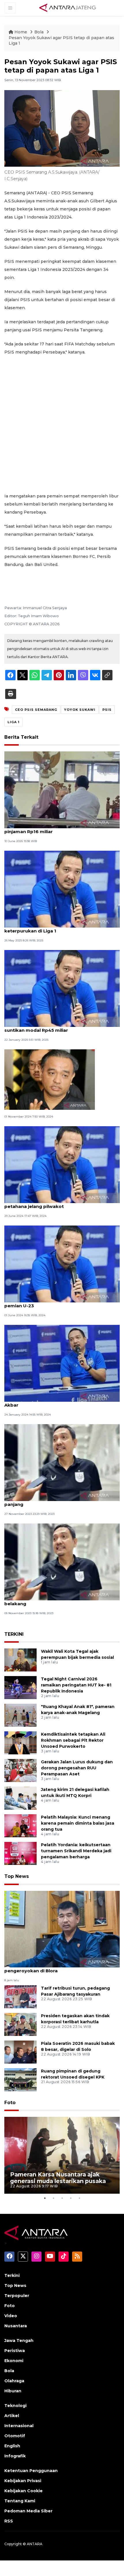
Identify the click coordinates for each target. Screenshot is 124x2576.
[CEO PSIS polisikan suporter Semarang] (50, 1079)
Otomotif (15, 2436)
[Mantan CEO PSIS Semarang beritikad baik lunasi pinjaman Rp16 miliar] (62, 790)
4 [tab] (71, 2198)
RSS (9, 2521)
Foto (10, 2103)
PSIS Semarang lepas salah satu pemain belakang (51, 1601)
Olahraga (14, 2381)
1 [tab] (45, 2198)
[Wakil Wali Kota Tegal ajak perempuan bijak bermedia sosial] (20, 1660)
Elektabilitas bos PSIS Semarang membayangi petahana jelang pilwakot (58, 1203)
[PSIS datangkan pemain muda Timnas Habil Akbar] (62, 1363)
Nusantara (16, 2326)
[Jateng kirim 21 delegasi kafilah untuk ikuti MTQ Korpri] (20, 1798)
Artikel (12, 2416)
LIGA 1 (14, 722)
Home (21, 32)
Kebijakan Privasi (23, 2481)
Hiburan (13, 2391)
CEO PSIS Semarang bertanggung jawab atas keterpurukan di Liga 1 (57, 928)
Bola (40, 32)
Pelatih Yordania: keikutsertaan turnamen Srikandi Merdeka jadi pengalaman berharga (76, 1851)
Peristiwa (15, 2351)
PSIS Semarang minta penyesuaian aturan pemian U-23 (53, 1303)
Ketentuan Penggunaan (31, 2471)
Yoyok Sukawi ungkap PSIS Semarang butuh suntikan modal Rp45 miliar (56, 1027)
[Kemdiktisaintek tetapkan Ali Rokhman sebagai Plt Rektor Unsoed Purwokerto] (20, 1743)
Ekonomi (14, 2361)
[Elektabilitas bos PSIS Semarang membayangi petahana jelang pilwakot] (62, 1164)
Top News (17, 1876)
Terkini (12, 2275)
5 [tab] (79, 2198)
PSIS (107, 710)
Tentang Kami (20, 2501)
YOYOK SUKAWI (80, 710)
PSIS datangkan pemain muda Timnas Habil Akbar (55, 1402)
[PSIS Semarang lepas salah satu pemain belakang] (62, 1562)
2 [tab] (53, 2198)
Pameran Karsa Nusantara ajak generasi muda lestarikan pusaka (58, 2178)
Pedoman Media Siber (28, 2511)
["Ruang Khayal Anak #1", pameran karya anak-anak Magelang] (20, 1715)
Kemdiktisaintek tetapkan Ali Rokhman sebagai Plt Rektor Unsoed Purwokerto (73, 1740)
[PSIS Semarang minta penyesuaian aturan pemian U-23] (62, 1264)
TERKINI (14, 1634)
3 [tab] (62, 2198)
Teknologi (15, 2406)
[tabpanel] (62, 2155)
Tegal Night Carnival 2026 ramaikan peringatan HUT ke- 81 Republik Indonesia (76, 1685)
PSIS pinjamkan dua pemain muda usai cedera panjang (58, 1501)
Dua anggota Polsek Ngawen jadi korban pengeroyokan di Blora (52, 1968)
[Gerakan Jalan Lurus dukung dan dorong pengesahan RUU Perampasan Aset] (20, 1770)
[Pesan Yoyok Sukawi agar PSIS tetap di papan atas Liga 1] (62, 1929)
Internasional (19, 2426)
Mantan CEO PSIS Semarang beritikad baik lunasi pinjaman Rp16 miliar (61, 829)
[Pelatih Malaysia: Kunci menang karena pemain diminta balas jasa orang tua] (20, 1826)
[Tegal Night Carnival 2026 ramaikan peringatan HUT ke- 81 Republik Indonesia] (20, 1687)
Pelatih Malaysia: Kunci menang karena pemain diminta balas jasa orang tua (78, 1823)
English (12, 2446)
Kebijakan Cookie (24, 2491)
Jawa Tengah (19, 2341)
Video (11, 2316)
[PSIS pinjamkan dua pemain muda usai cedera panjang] (62, 1462)
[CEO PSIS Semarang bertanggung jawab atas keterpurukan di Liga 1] (62, 889)
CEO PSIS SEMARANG (36, 710)
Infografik (15, 2456)
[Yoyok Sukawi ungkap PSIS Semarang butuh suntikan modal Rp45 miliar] (62, 988)
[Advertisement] (62, 424)
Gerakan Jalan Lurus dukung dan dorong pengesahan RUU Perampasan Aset (77, 1768)
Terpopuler (17, 2296)
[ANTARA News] (67, 7)
